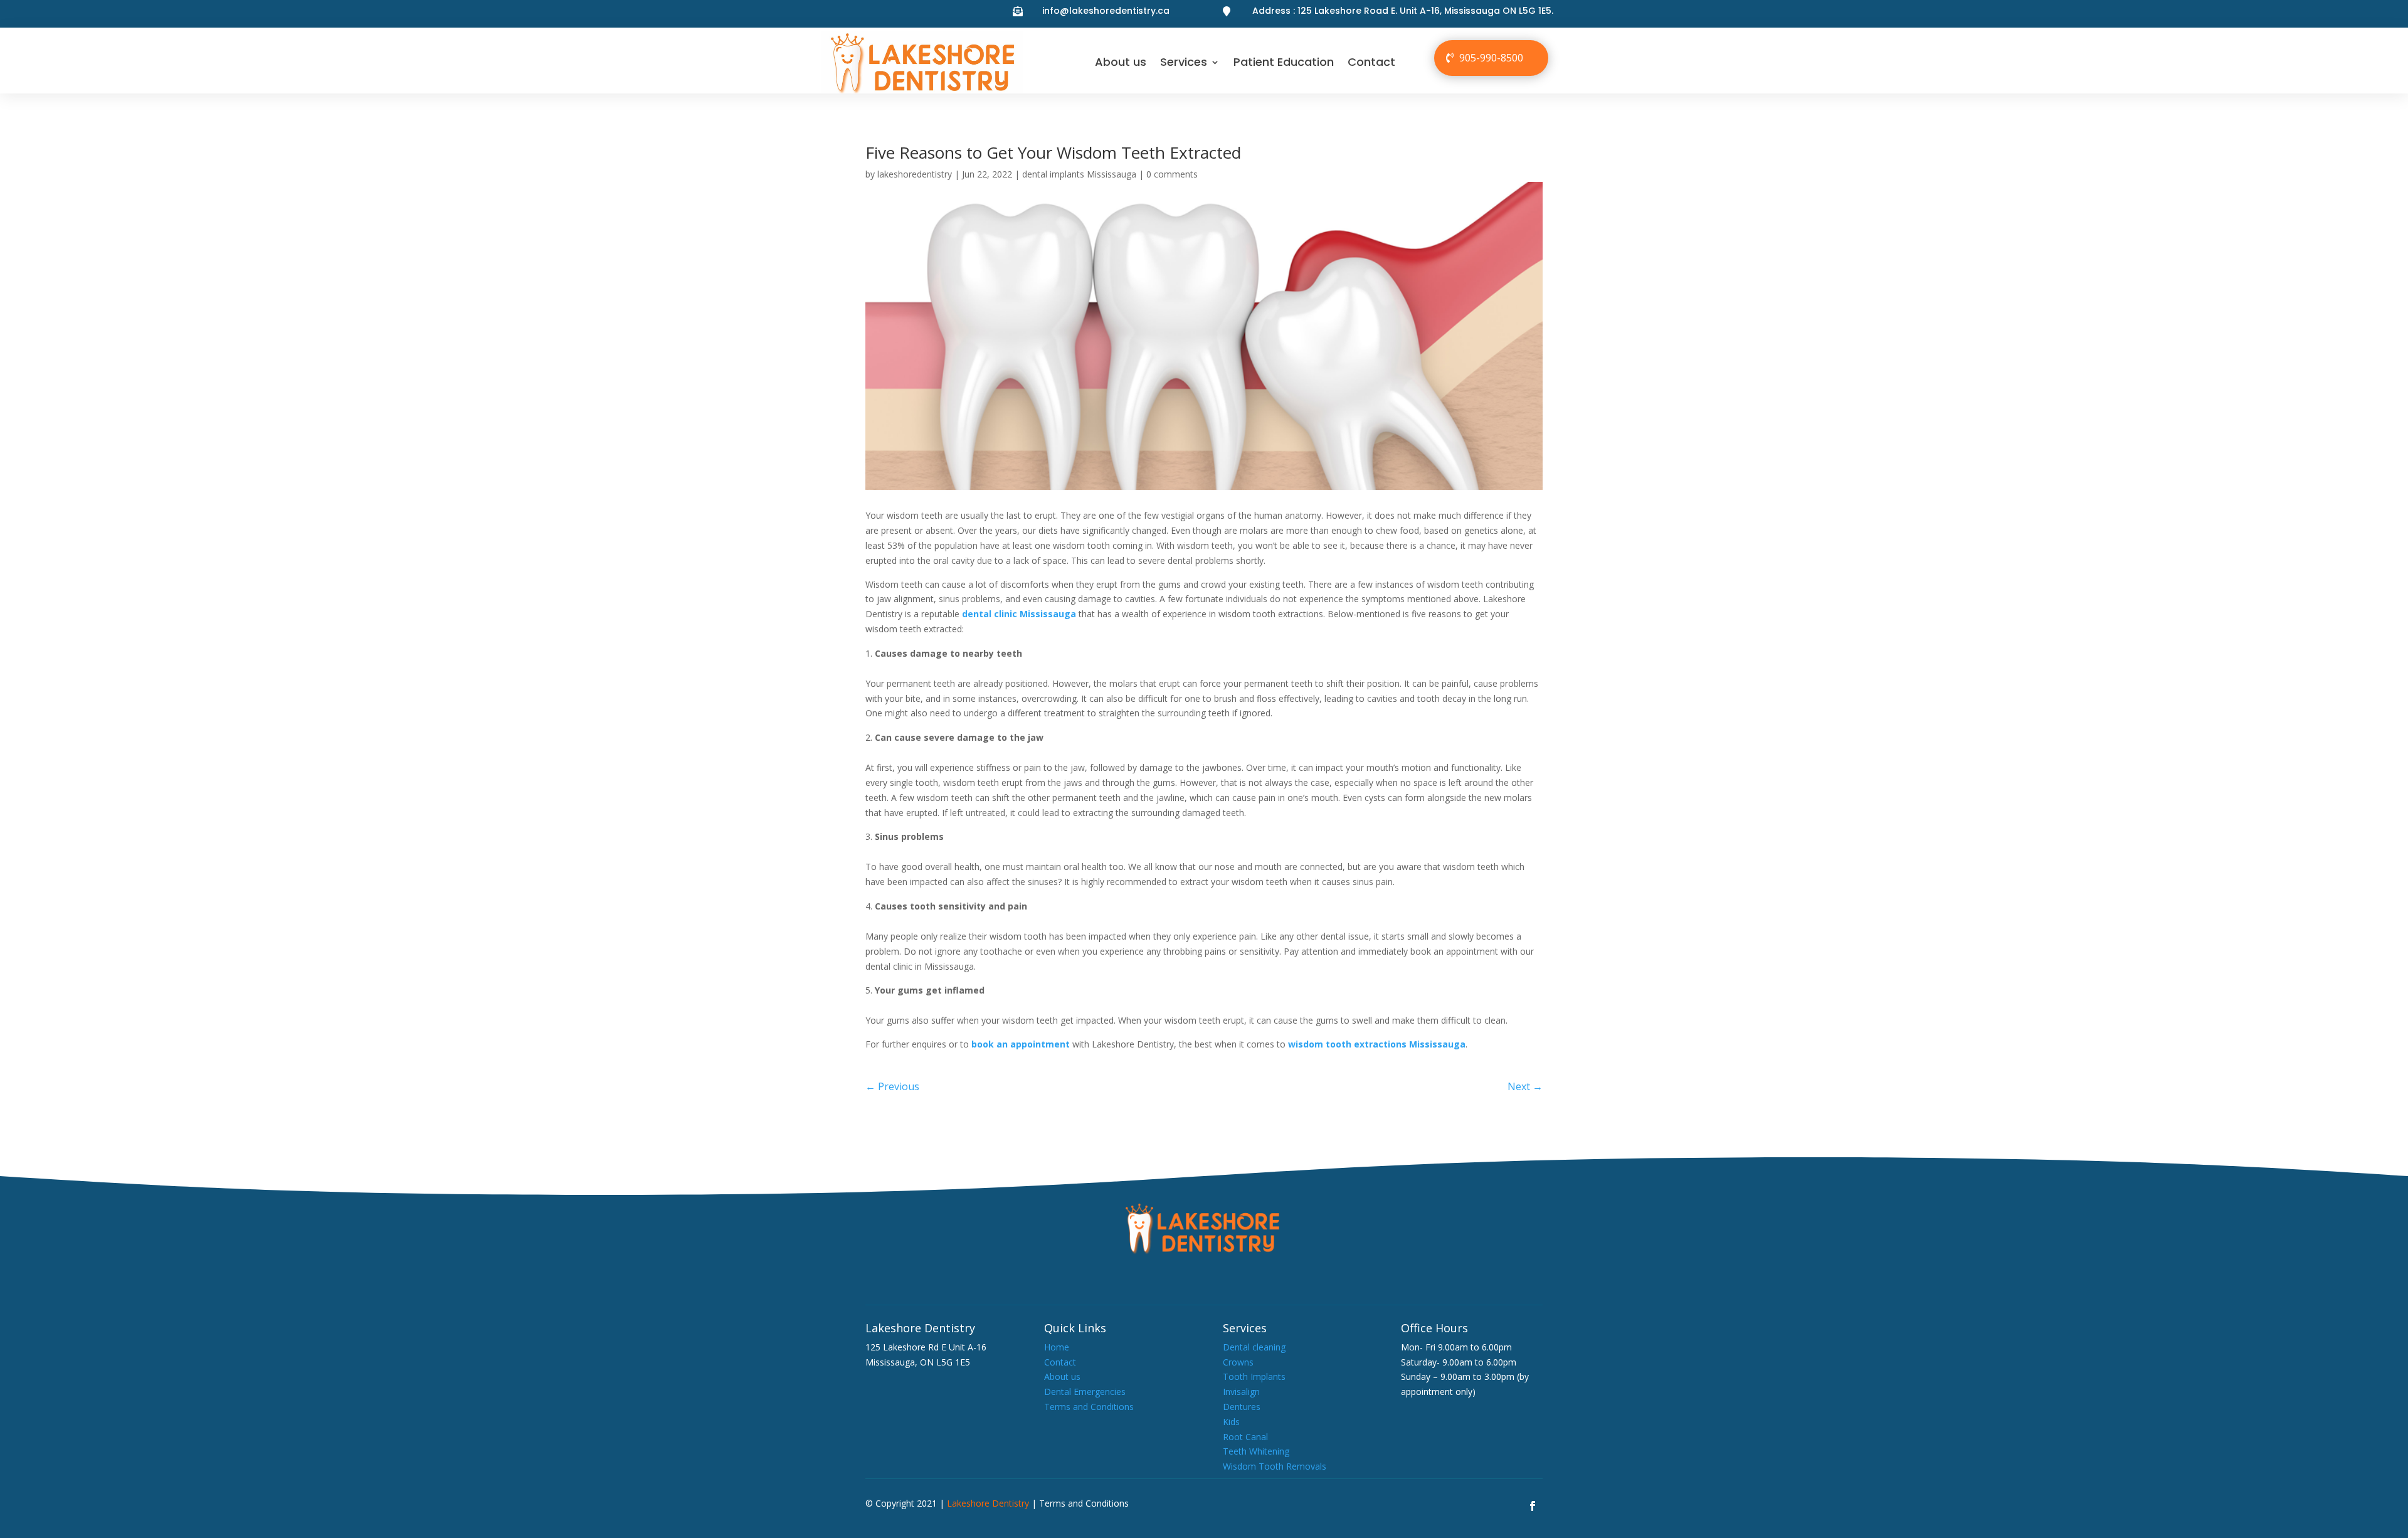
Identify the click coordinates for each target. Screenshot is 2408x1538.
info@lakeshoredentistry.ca (1106, 11)
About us (1121, 62)
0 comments (1172, 174)
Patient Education (1284, 62)
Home (1057, 1347)
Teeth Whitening (1256, 1451)
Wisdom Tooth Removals (1275, 1466)
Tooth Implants (1254, 1376)
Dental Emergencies (1085, 1392)
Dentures (1242, 1407)
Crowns (1238, 1362)
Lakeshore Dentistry (988, 1503)
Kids (1231, 1422)
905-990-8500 (1491, 58)
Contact (1371, 62)
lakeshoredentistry (915, 174)
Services (1184, 62)
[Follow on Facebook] (1533, 1506)
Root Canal (1245, 1437)
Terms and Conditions (1089, 1407)
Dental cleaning (1254, 1347)
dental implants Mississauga (1079, 174)
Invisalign (1241, 1392)
